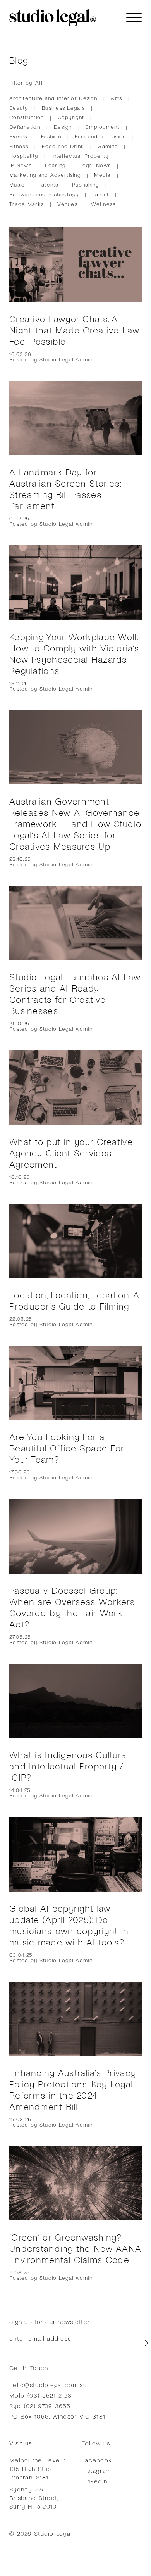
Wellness (103, 204)
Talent (101, 194)
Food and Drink (63, 146)
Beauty (19, 108)
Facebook (97, 2460)
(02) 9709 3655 (47, 2406)
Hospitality (24, 156)
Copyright (71, 117)
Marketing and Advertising (45, 175)
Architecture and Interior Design (53, 98)
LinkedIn (94, 2481)
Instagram (97, 2470)
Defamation (25, 127)
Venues (67, 204)
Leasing (55, 165)
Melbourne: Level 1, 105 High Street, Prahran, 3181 (38, 2468)
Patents (48, 184)
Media (102, 175)
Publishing (86, 184)
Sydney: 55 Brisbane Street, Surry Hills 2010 (34, 2497)
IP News (20, 165)
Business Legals (63, 108)
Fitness (19, 146)
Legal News (95, 165)
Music (17, 184)
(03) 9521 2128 (50, 2395)
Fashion (51, 136)
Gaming (108, 146)
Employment (103, 127)
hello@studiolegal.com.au (48, 2385)
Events (18, 136)
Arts (116, 98)
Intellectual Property (80, 156)
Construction (27, 117)
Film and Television (100, 136)
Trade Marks (27, 204)
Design (63, 127)
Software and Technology (44, 194)
